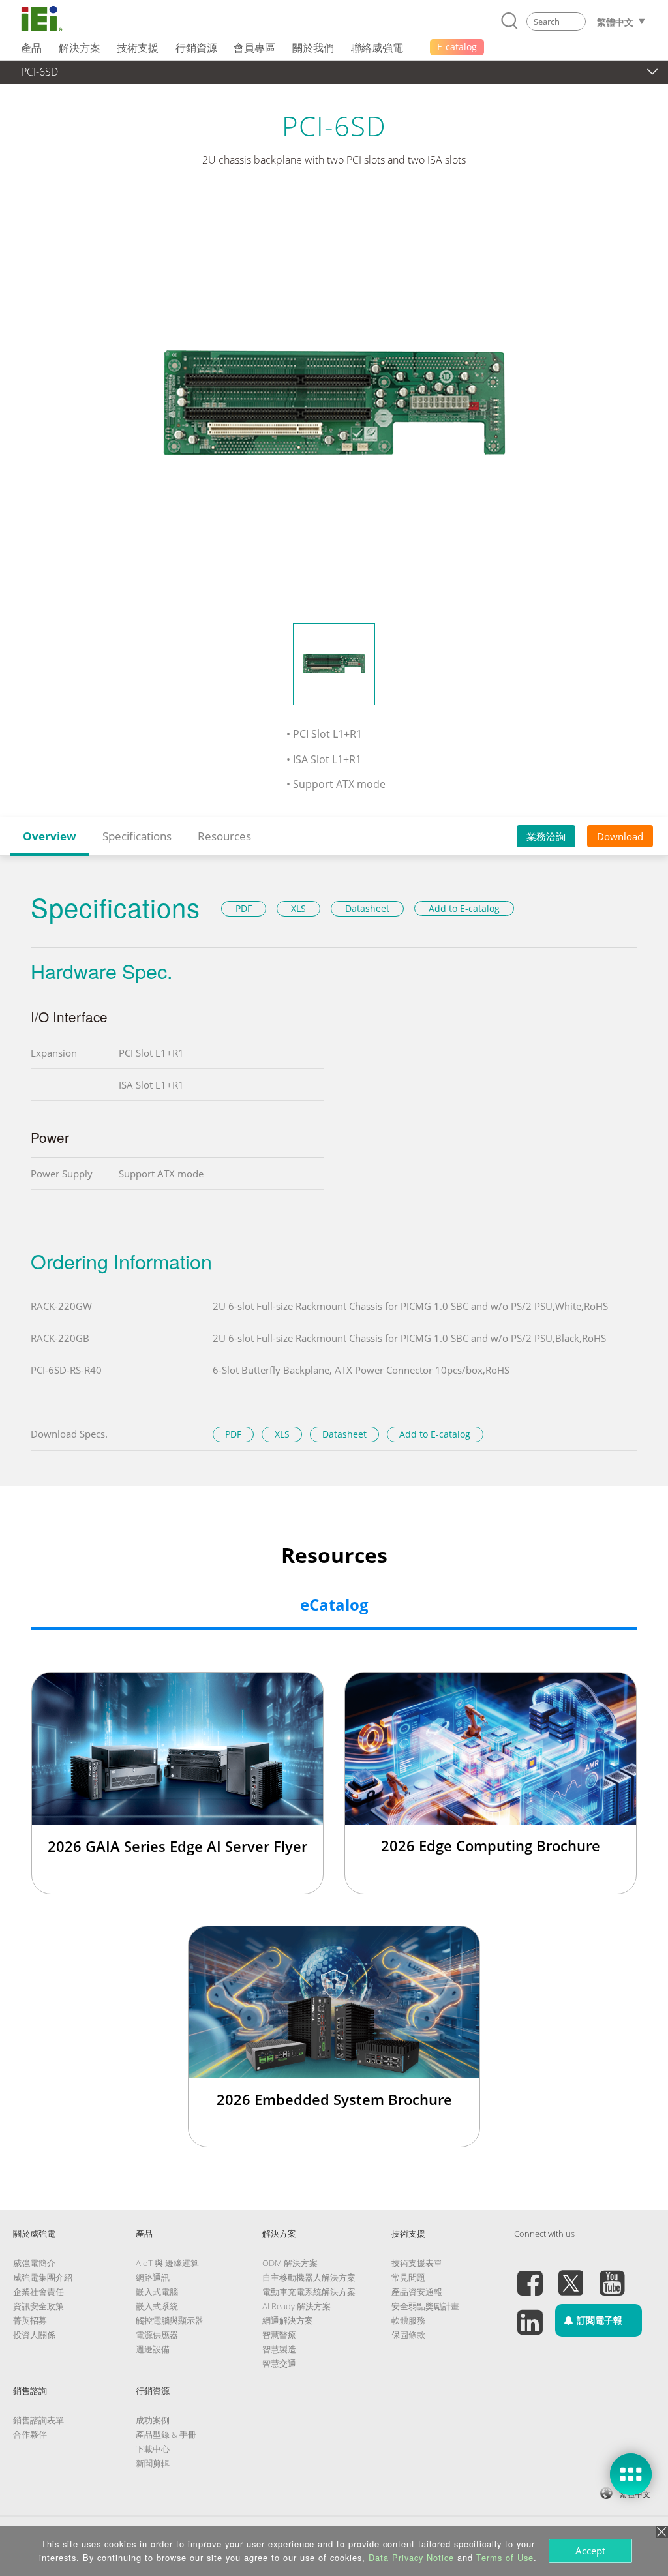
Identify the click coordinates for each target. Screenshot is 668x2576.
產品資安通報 (417, 2292)
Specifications (137, 836)
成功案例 (153, 2420)
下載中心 (153, 2449)
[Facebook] (530, 2275)
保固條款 (408, 2335)
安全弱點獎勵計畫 (425, 2306)
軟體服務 (408, 2320)
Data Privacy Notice (411, 2557)
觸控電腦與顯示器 (170, 2320)
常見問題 (408, 2277)
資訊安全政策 (38, 2306)
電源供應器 (157, 2335)
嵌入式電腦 (157, 2292)
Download (620, 836)
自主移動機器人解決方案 (309, 2277)
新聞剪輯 (153, 2463)
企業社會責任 (38, 2292)
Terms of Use (505, 2557)
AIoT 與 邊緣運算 (167, 2263)
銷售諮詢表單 (38, 2420)
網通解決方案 (288, 2320)
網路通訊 (153, 2277)
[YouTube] (612, 2275)
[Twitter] (571, 2275)
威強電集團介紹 (43, 2277)
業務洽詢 (546, 836)
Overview (50, 836)
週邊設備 (153, 2349)
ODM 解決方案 (290, 2263)
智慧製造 (279, 2349)
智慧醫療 (279, 2335)
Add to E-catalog (464, 908)
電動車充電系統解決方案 (309, 2292)
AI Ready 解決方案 (296, 2306)
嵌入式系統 (157, 2306)
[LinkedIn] (530, 2314)
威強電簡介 (34, 2263)
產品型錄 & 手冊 (166, 2434)
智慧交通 (279, 2363)
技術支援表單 (417, 2263)
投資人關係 (34, 2335)
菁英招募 (30, 2320)
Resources (224, 836)
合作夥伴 (30, 2434)
